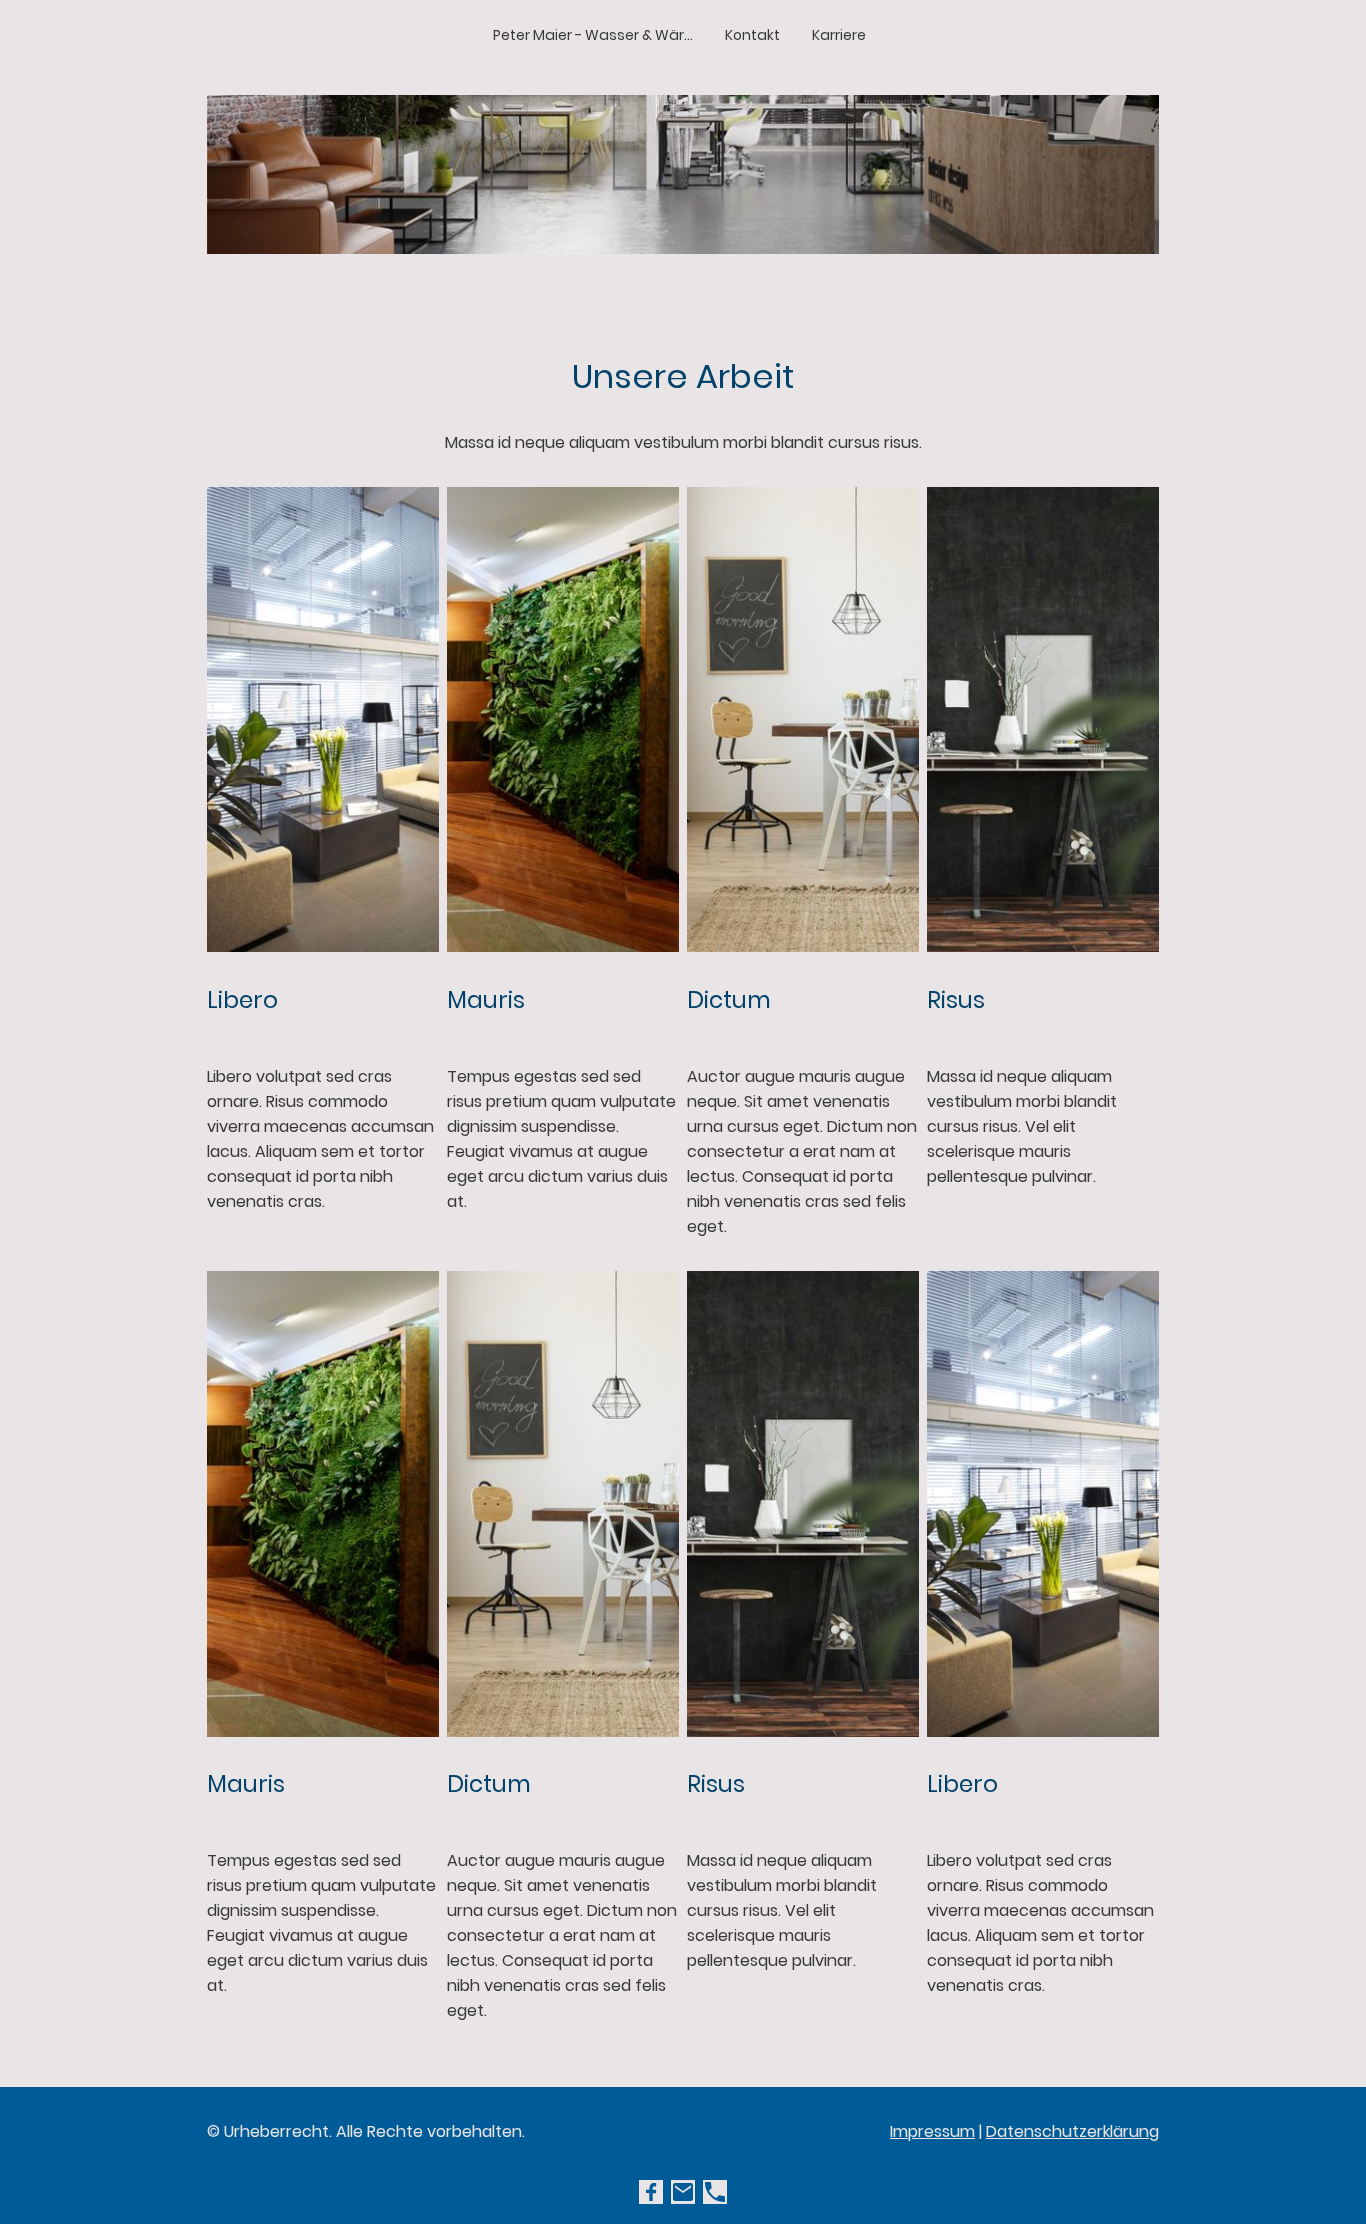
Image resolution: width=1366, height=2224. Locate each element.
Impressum (932, 2131)
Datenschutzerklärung (1072, 2131)
